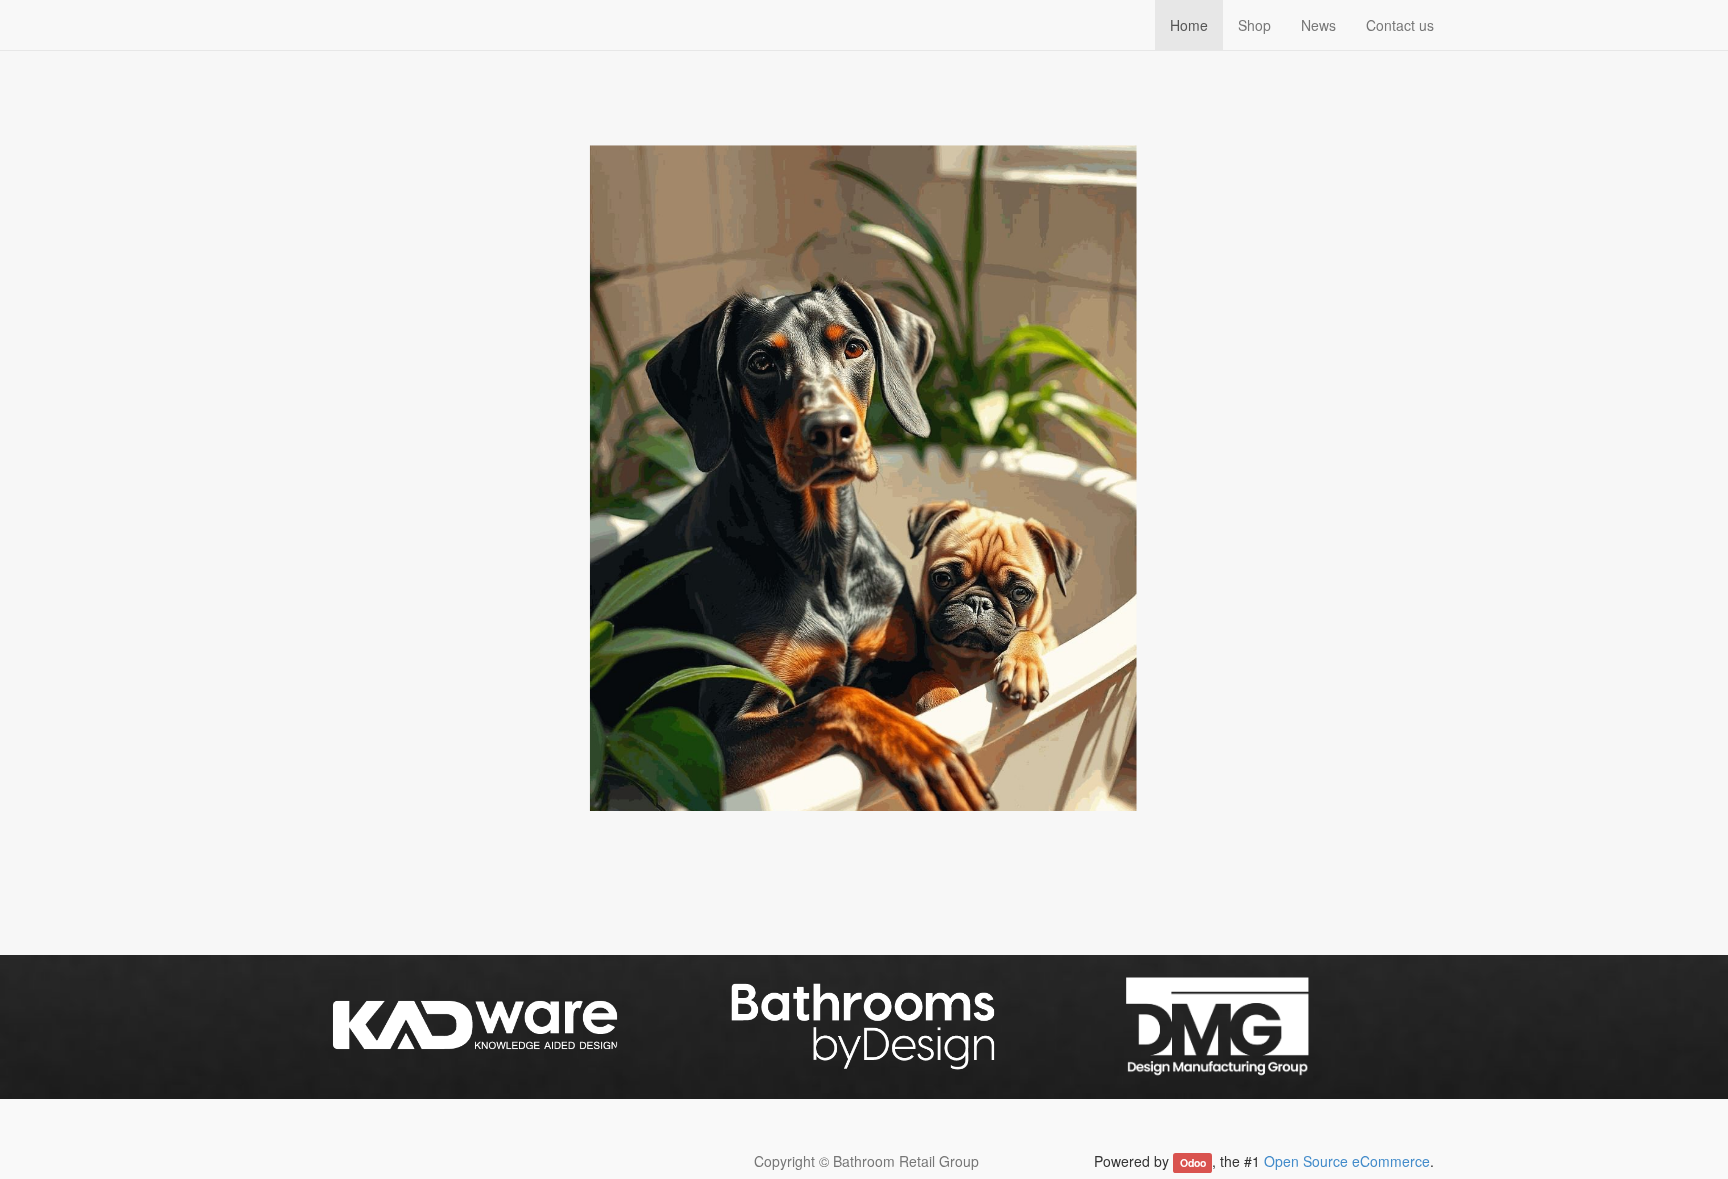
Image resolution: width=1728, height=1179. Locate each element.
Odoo (1193, 1162)
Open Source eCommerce (1347, 1161)
